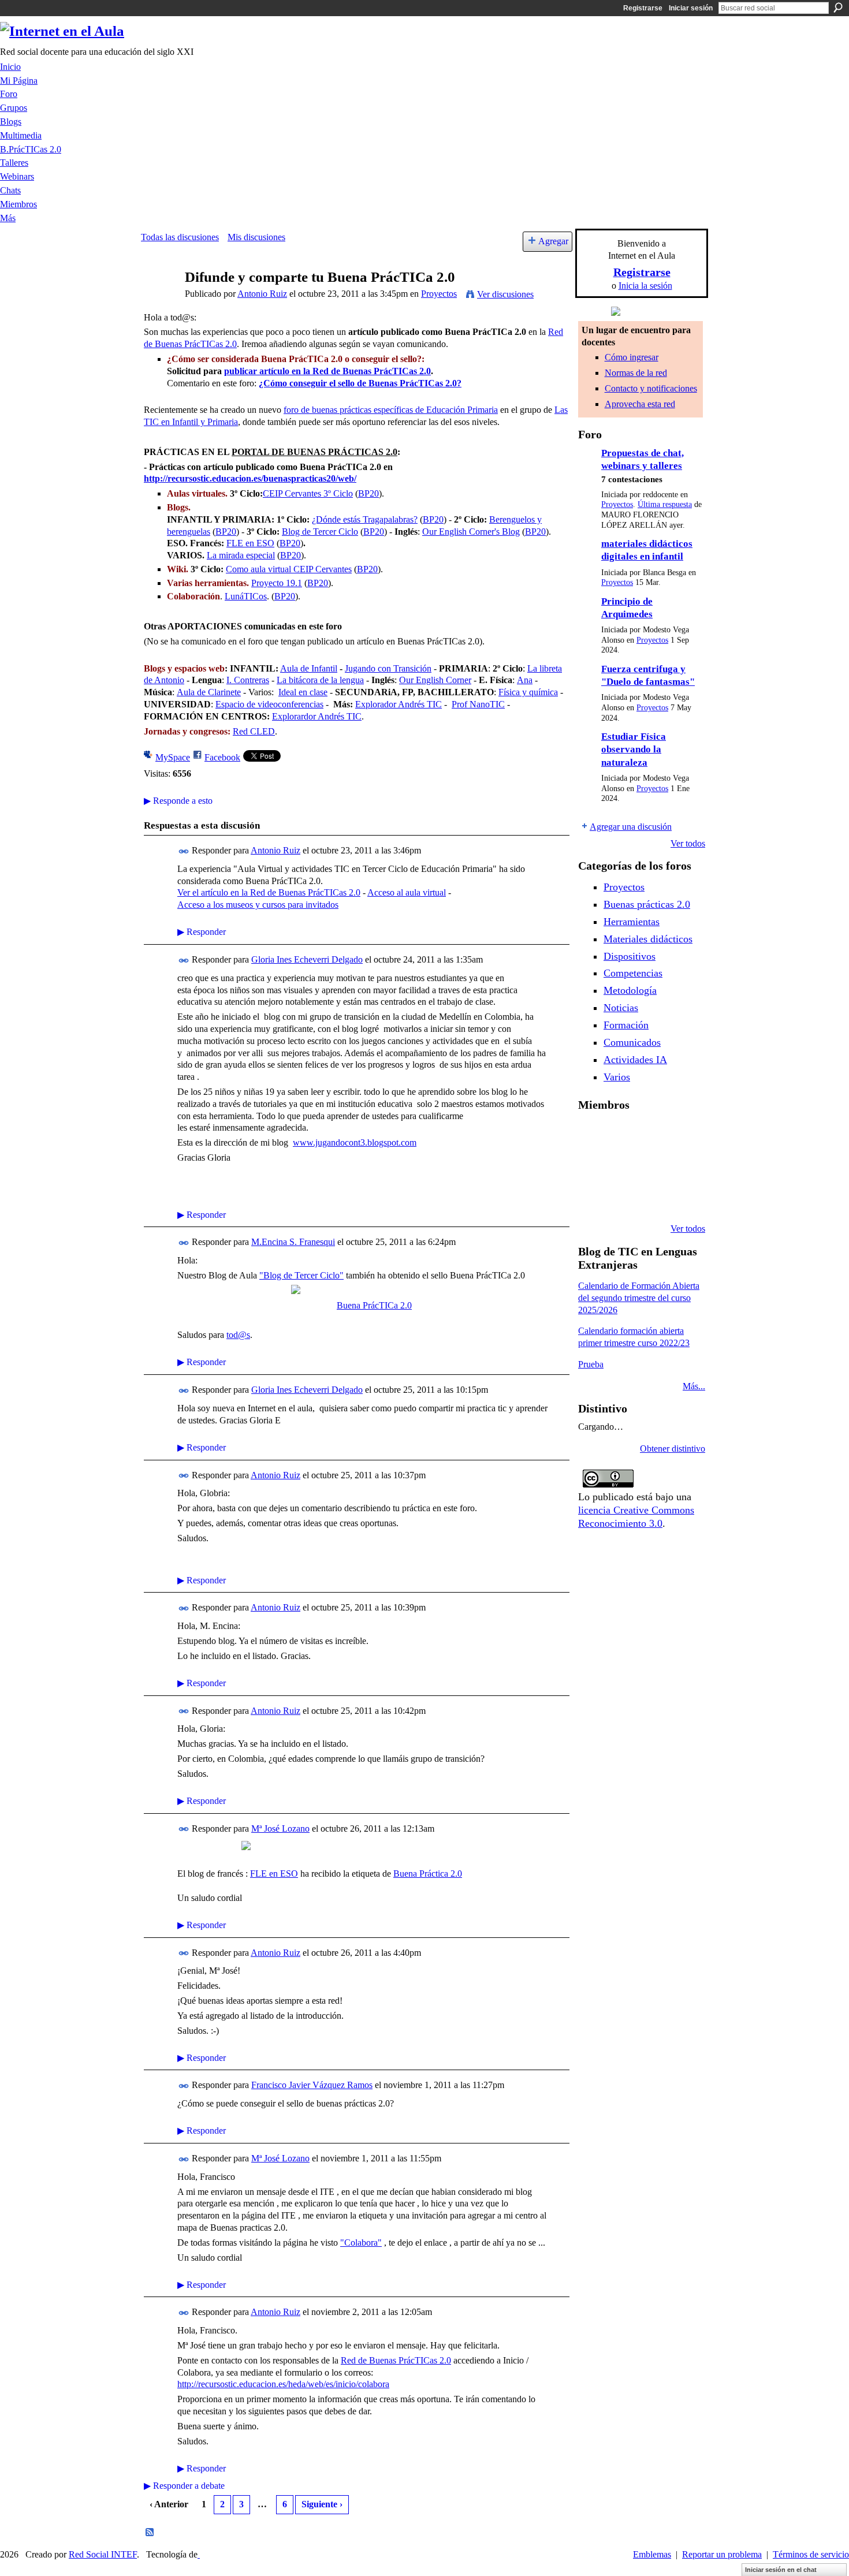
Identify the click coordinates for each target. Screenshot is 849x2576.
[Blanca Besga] (680, 1166)
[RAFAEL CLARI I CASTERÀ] (651, 1135)
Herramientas (632, 922)
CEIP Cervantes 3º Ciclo (308, 493)
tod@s (238, 1335)
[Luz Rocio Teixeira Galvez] (592, 1198)
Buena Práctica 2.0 (428, 1874)
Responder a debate (184, 2486)
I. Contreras (248, 680)
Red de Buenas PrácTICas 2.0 (396, 2360)
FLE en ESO (250, 543)
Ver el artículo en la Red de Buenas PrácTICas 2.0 (269, 892)
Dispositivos (630, 956)
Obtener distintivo (673, 1449)
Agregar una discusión (631, 827)
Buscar (838, 8)
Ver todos (688, 843)
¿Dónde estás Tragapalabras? (365, 519)
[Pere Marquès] (621, 1198)
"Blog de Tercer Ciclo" (301, 1275)
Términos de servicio (811, 2554)
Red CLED (254, 731)
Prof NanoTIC (478, 704)
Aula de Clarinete (209, 692)
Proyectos (439, 294)
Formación (626, 1025)
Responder (202, 932)
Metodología (630, 990)
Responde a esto (178, 801)
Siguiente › (322, 2504)
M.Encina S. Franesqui (293, 1242)
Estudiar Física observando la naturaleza (634, 750)
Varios (617, 1077)
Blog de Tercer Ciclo (320, 532)
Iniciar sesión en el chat (781, 2570)
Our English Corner (435, 680)
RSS (150, 2533)
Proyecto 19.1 (277, 583)
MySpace (173, 757)
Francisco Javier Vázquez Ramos (312, 2085)
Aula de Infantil (309, 668)
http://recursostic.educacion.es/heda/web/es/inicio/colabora (283, 2384)
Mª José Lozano (280, 1828)
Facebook (222, 757)
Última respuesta (665, 504)
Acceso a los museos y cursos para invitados (258, 905)
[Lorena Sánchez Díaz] (621, 1166)
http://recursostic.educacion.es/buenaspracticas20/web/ (250, 478)
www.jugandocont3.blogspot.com (355, 1142)
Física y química (528, 692)
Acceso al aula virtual (407, 892)
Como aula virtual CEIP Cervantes (289, 569)
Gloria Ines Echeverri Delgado (307, 959)
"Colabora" (361, 2243)
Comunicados (632, 1042)
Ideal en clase (303, 692)
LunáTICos (246, 596)
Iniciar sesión (691, 8)
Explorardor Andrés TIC (317, 716)
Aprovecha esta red (640, 404)
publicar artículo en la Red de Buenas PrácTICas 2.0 (327, 371)
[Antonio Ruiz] (159, 299)
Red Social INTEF (103, 2554)
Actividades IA (635, 1060)
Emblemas (652, 2554)
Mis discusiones (256, 237)
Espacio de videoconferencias (269, 704)
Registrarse (643, 8)
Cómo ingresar (632, 357)
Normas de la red (636, 373)
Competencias (633, 973)
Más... (694, 1386)
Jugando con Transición (388, 668)
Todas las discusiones (180, 237)
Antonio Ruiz (262, 294)
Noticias (621, 1008)
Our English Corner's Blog (471, 532)
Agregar (553, 241)
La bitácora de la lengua (320, 680)
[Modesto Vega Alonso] (592, 1166)
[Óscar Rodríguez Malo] (680, 1135)
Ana (525, 680)
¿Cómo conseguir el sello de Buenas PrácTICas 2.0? (360, 383)
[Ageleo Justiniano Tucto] (621, 1135)
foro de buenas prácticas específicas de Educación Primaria (391, 410)
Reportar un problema (722, 2554)
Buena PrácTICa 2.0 (374, 1305)
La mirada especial (241, 555)
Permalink (184, 851)
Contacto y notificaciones (651, 388)
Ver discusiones (505, 294)
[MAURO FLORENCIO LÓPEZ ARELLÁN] (592, 1135)
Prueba (591, 1364)
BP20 (368, 493)
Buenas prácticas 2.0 (647, 904)
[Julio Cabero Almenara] (651, 1198)
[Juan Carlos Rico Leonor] (651, 1166)
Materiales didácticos (648, 939)
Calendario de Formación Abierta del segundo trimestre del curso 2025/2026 (639, 1298)
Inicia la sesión (645, 286)
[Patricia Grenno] (680, 1198)
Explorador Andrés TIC (399, 704)
